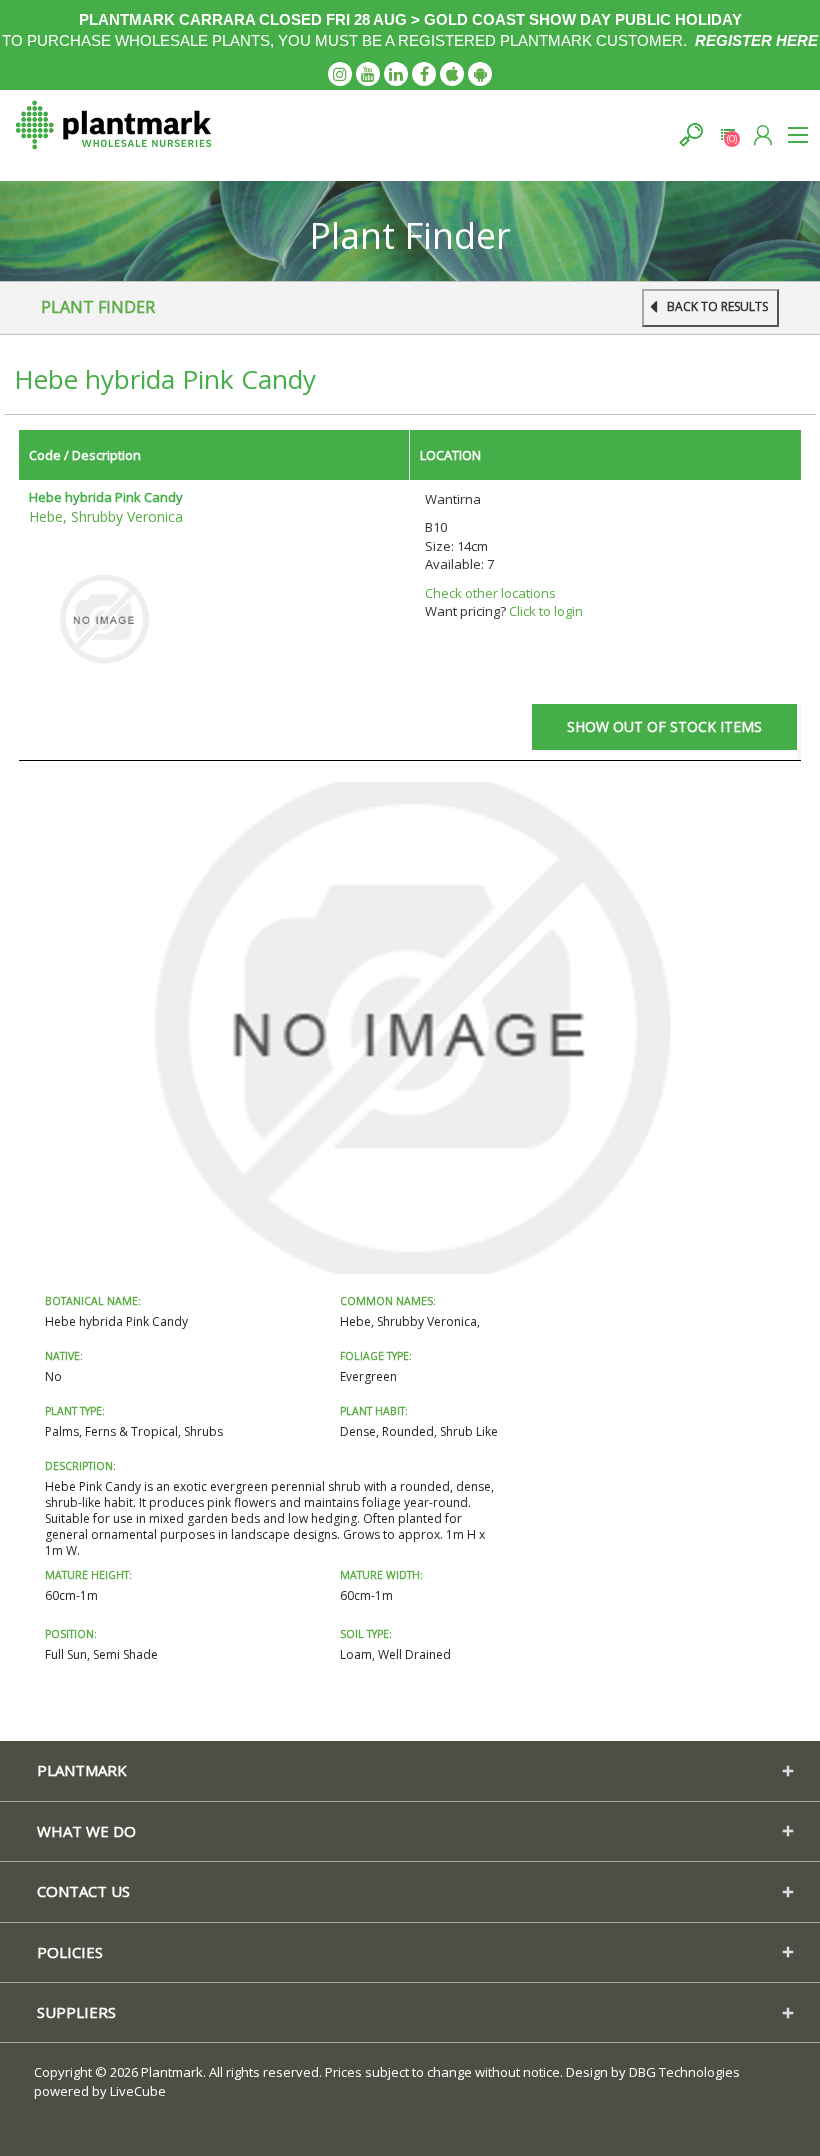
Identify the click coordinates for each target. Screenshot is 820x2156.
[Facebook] (424, 74)
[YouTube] (368, 74)
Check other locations (490, 593)
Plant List (727, 134)
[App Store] (452, 74)
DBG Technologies (684, 2072)
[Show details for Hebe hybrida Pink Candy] (104, 618)
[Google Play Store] (480, 74)
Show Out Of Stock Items (664, 726)
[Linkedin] (396, 74)
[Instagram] (340, 74)
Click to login (546, 611)
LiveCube (138, 2091)
